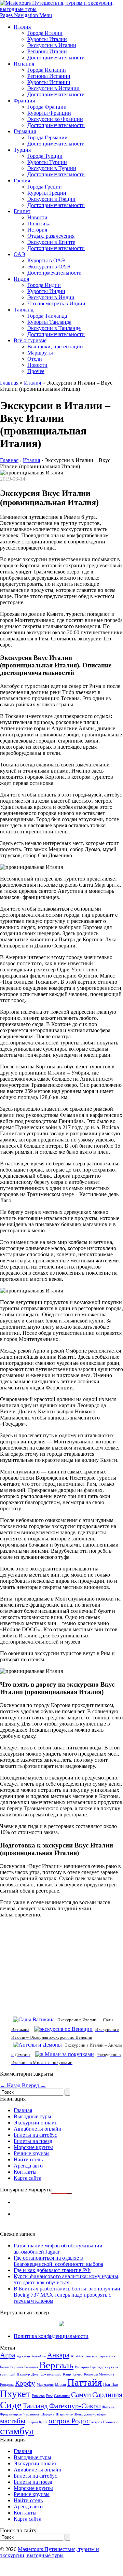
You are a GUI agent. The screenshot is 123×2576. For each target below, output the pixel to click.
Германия (25, 131)
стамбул (17, 2431)
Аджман (23, 2356)
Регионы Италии (47, 51)
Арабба (77, 2356)
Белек (4, 2367)
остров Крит (37, 2422)
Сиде (11, 2405)
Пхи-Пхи (111, 2385)
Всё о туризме (30, 340)
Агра (8, 2355)
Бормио (17, 2367)
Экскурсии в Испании (53, 88)
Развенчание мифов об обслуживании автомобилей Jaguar (58, 2249)
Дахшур (23, 2374)
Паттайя (85, 2382)
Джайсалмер (51, 2374)
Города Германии (47, 137)
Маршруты (40, 353)
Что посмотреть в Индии (56, 303)
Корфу (25, 2383)
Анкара (58, 2355)
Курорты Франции (49, 113)
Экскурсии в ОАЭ (49, 267)
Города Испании (47, 70)
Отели (35, 359)
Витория (82, 2367)
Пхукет (15, 2394)
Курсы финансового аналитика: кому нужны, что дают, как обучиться (67, 2279)
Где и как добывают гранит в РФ (52, 2270)
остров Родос (69, 2421)
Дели (36, 2374)
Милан (60, 2385)
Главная (9, 383)
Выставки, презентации (55, 347)
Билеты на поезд (33, 2141)
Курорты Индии (46, 291)
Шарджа (47, 2414)
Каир (67, 2374)
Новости (37, 217)
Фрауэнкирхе (11, 2414)
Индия (21, 279)
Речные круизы (32, 2153)
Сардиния (107, 2395)
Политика (39, 224)
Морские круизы (33, 2147)
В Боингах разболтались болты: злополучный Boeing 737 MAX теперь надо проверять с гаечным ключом (67, 2295)
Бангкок (91, 2356)
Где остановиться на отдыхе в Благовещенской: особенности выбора (58, 2261)
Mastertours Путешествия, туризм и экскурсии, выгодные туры (50, 2552)
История (37, 230)
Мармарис (45, 2385)
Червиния (31, 2414)
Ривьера (38, 2396)
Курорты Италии (47, 39)
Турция (22, 150)
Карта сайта (28, 2178)
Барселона (107, 2356)
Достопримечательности (56, 58)
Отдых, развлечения (51, 236)
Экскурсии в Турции (52, 168)
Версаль (56, 2365)
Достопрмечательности (54, 273)
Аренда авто (28, 2166)
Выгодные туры (32, 2116)
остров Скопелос (105, 2422)
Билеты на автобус (35, 2135)
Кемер (78, 2374)
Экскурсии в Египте (51, 242)
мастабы (13, 2421)
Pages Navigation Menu (26, 15)
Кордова (7, 2385)
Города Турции (45, 156)
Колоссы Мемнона (99, 2374)
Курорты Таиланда (49, 322)
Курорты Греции (47, 193)
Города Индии (44, 285)
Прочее (36, 371)
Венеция (31, 2367)
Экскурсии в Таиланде (54, 328)
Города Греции (45, 187)
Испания (24, 64)
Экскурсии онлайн (36, 2123)
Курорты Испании (49, 82)
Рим (49, 2396)
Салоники (62, 2396)
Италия (22, 27)
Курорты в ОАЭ (46, 260)
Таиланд (24, 310)
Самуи (81, 2395)
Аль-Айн (39, 2356)
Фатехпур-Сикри (75, 2406)
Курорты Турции (47, 162)
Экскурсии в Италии (52, 45)
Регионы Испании (49, 76)
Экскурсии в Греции (51, 199)
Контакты (25, 2172)
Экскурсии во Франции (55, 119)
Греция (22, 181)
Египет (22, 211)
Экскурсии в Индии (51, 297)
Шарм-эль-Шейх (69, 2414)
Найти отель (28, 2159)
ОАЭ (19, 254)
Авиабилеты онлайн (38, 2129)
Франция (24, 101)
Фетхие (108, 2407)
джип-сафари (95, 2414)
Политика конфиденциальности (51, 2336)
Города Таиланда (47, 316)
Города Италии (45, 33)
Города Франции (47, 107)
